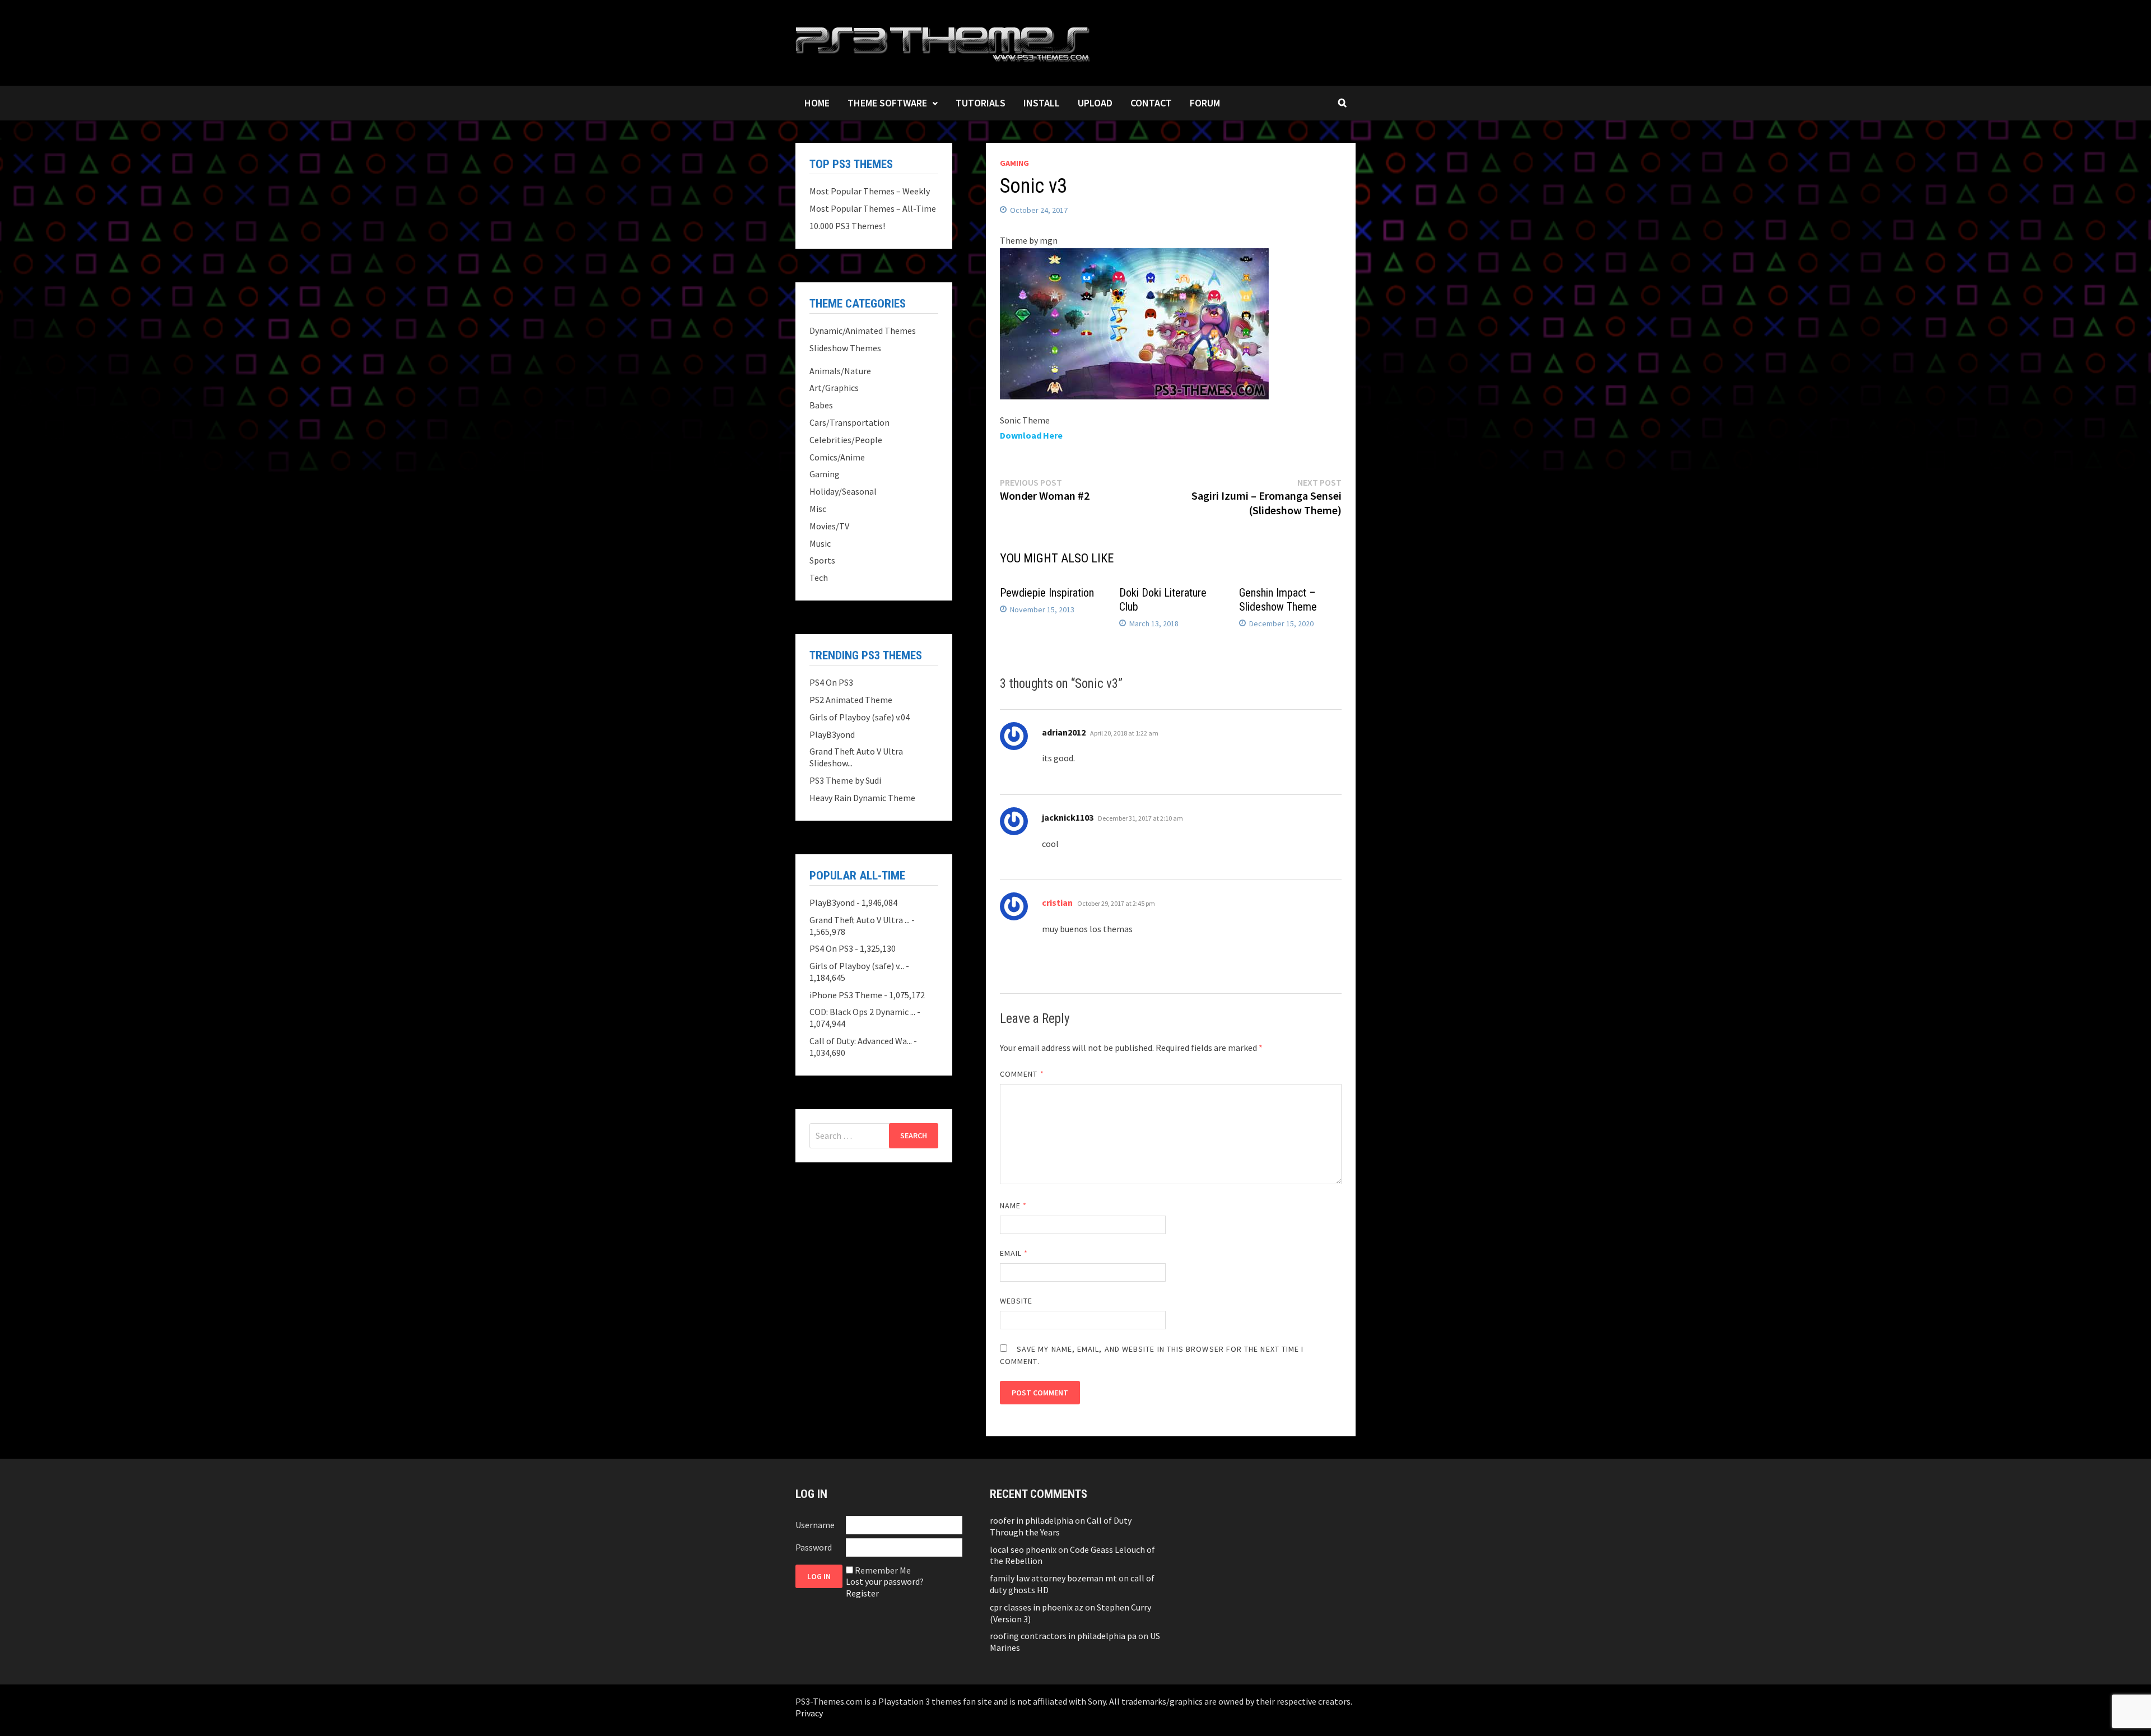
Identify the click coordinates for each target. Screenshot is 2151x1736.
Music (820, 543)
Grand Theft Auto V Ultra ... (860, 920)
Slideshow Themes (845, 348)
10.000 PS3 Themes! (847, 226)
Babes (821, 405)
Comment (1022, 1074)
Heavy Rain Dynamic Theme (862, 798)
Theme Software (887, 103)
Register (862, 1593)
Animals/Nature (840, 371)
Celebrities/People (846, 440)
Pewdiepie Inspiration (1047, 593)
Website (1016, 1301)
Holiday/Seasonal (843, 491)
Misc (818, 509)
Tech (819, 578)
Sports (822, 560)
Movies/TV (829, 526)
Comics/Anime (837, 457)
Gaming (1014, 163)
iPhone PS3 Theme (846, 995)
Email (1014, 1253)
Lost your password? (885, 1581)
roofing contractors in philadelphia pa (1063, 1636)
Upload (1095, 103)
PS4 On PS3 (831, 682)
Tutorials (981, 103)
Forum (1205, 103)
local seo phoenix (1023, 1549)
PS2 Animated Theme (851, 700)
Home (817, 103)
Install (1042, 103)
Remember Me (883, 1570)
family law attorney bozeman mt (1053, 1578)
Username (815, 1525)
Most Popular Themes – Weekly (870, 191)
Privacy (809, 1713)
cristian (1057, 902)
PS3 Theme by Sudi (845, 780)
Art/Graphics (834, 388)
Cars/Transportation (849, 422)
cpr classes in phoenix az (1037, 1607)
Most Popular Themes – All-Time (873, 208)
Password (814, 1547)
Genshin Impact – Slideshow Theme (1278, 600)
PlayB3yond (832, 734)
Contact (1151, 103)
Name (1013, 1206)
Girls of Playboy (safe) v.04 (860, 717)
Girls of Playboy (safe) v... (857, 966)
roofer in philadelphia (1032, 1520)
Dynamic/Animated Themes (863, 331)
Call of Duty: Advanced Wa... (861, 1041)
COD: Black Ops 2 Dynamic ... (862, 1012)
